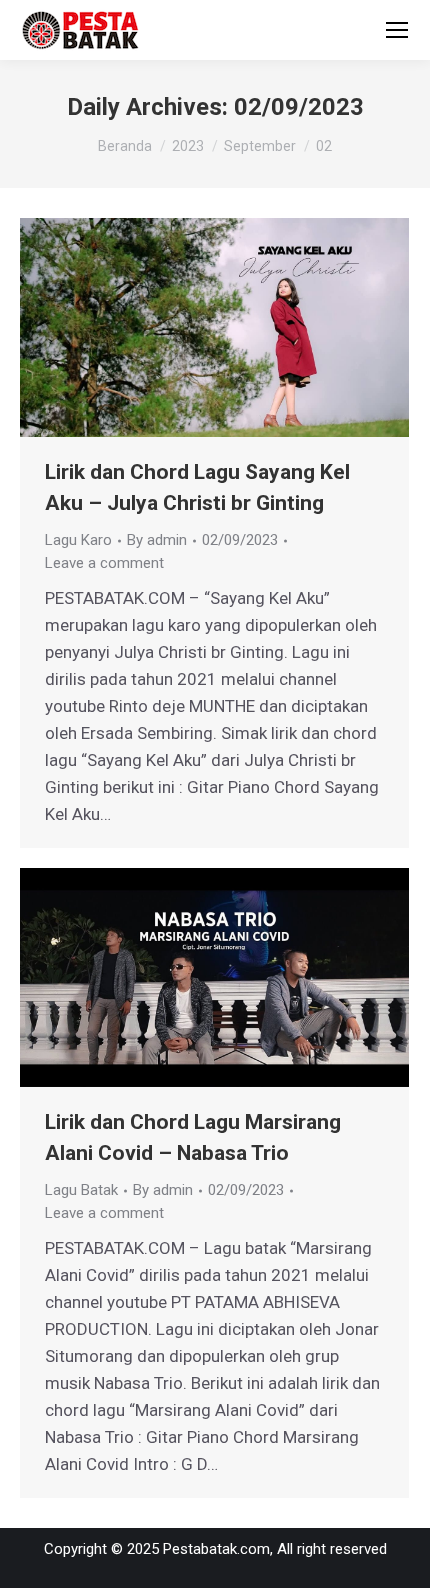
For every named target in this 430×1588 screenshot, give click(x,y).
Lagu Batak (81, 1190)
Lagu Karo (78, 540)
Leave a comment (104, 563)
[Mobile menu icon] (397, 30)
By (157, 540)
